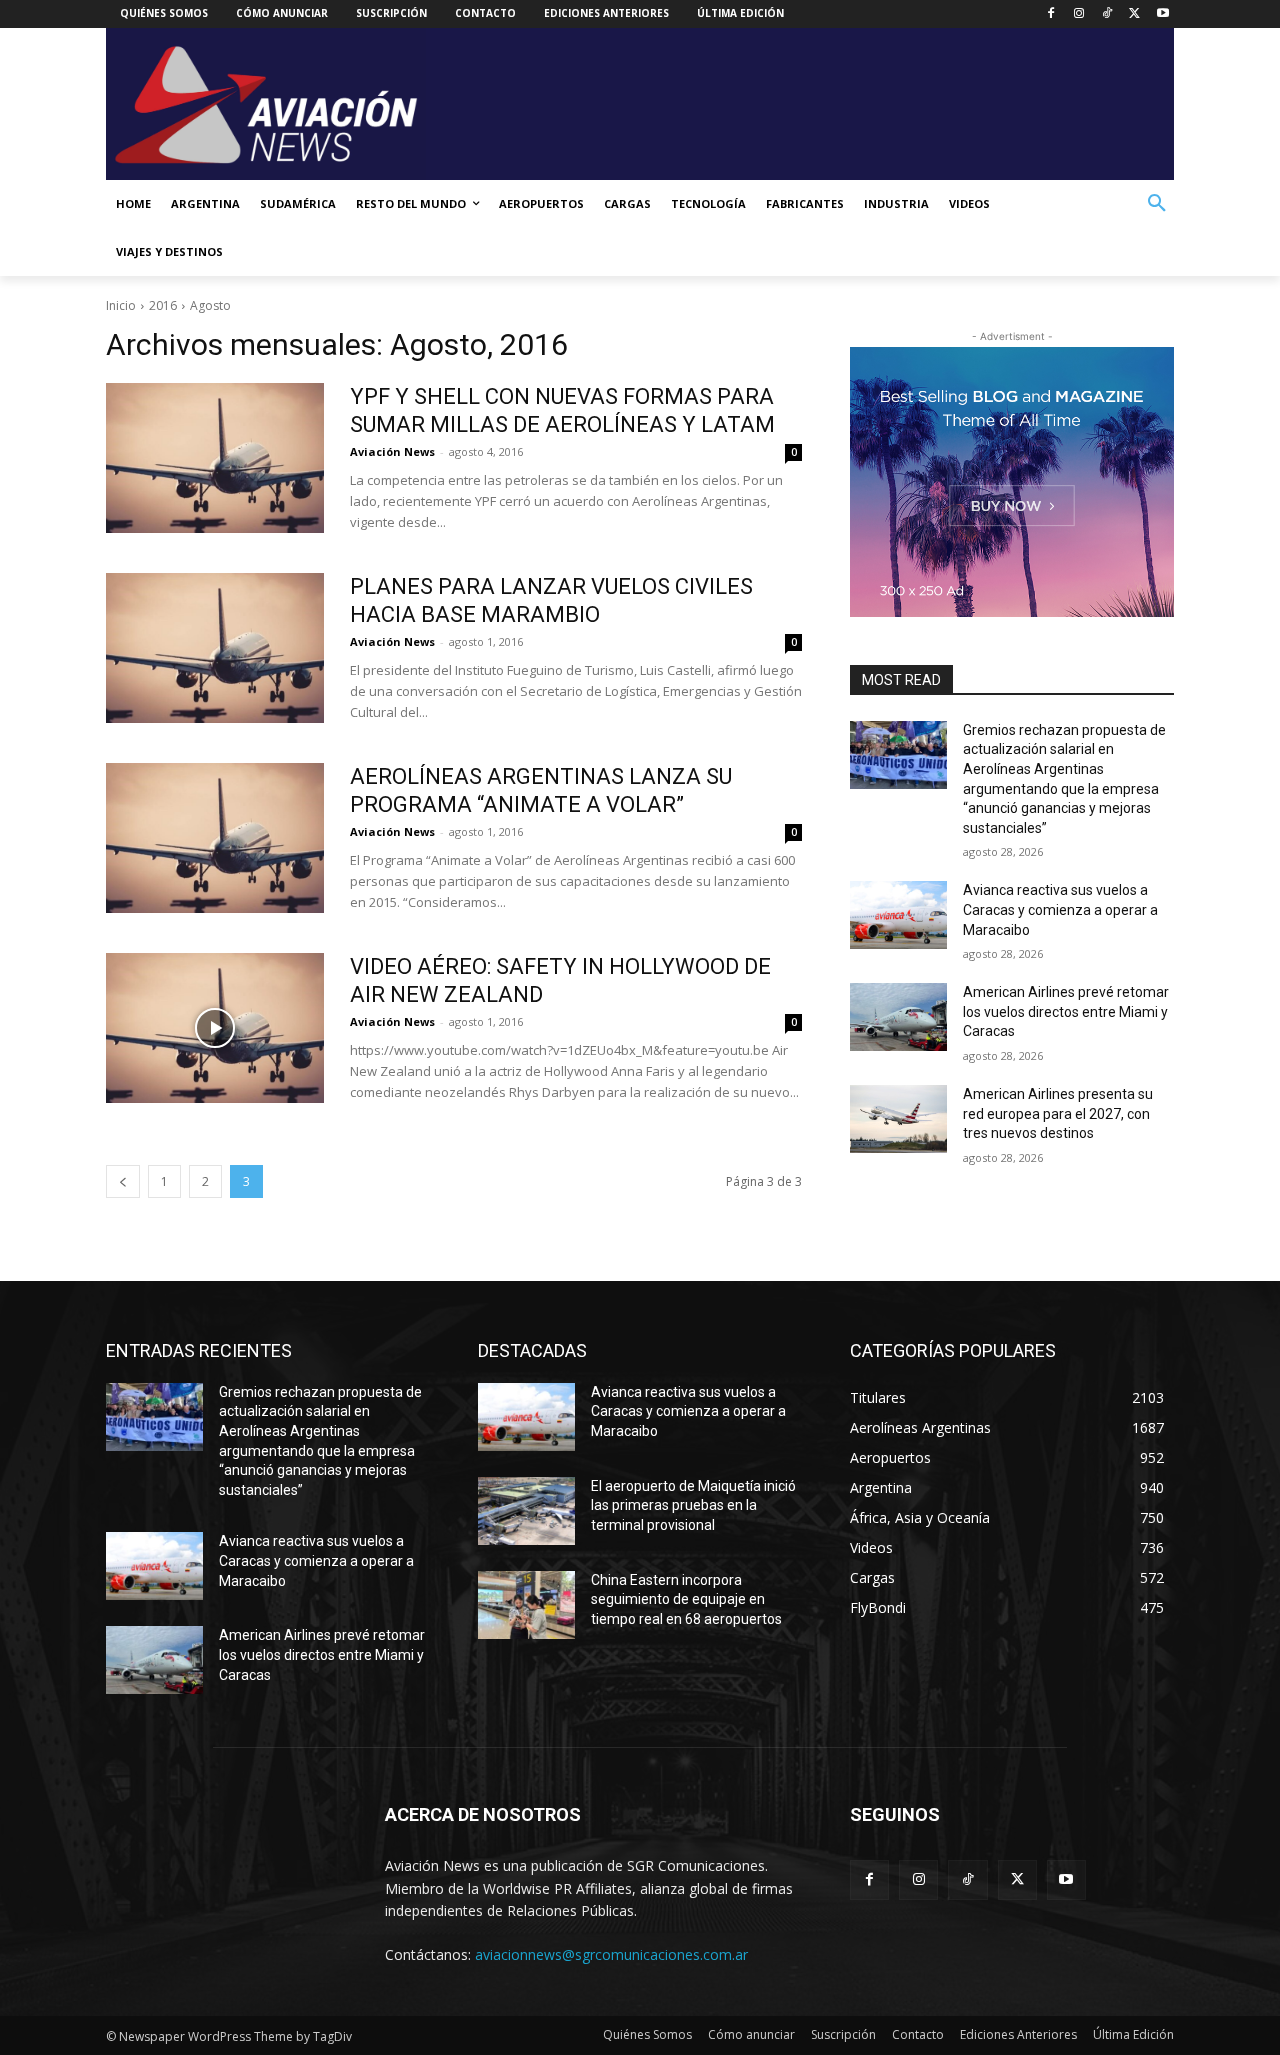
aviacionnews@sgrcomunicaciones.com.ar (611, 1954)
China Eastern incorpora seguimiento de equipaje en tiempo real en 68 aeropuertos (686, 1599)
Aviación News (392, 451)
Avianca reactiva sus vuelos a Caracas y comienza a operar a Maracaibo (1060, 909)
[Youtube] (1162, 14)
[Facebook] (1051, 14)
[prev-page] (123, 1181)
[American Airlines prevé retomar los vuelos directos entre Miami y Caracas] (898, 1017)
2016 (163, 305)
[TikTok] (1107, 14)
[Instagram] (1079, 14)
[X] (1134, 14)
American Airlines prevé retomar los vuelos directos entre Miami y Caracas (1066, 1011)
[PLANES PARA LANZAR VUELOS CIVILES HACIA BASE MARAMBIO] (215, 648)
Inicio (121, 305)
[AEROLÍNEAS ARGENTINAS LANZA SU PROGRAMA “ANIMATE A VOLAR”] (215, 838)
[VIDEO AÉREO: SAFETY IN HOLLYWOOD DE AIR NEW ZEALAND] (215, 1028)
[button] (1157, 204)
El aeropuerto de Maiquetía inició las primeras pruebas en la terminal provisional (693, 1505)
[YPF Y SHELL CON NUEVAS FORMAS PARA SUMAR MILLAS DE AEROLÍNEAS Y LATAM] (215, 458)
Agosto (210, 305)
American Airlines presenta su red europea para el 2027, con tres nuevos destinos (1058, 1113)
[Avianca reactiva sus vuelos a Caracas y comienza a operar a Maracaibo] (898, 915)
